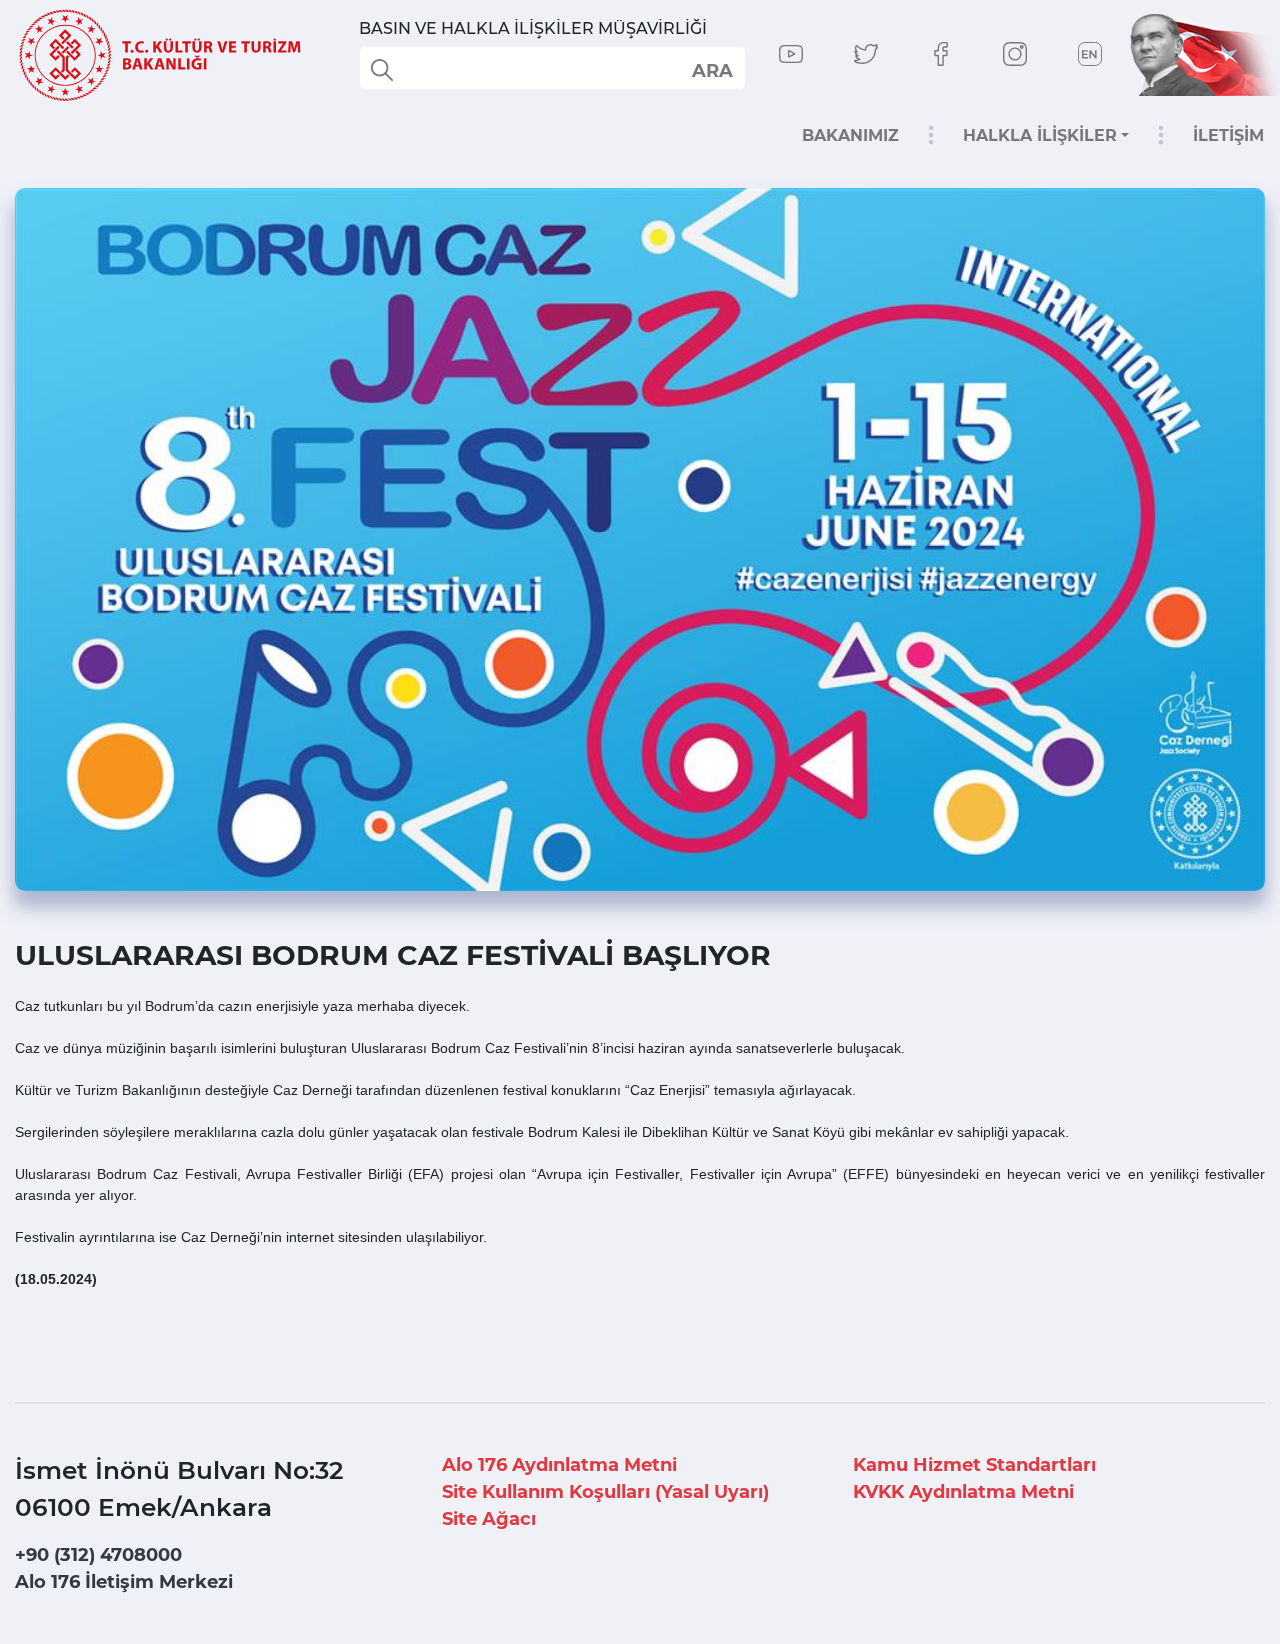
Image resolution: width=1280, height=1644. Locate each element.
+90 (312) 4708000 (98, 1555)
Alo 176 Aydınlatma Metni (559, 1465)
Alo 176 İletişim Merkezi (124, 1582)
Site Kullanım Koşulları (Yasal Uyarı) (605, 1492)
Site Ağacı (489, 1519)
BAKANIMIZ (850, 135)
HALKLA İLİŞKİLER (1040, 135)
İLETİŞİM (1228, 135)
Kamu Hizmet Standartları (974, 1465)
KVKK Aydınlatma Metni (963, 1492)
